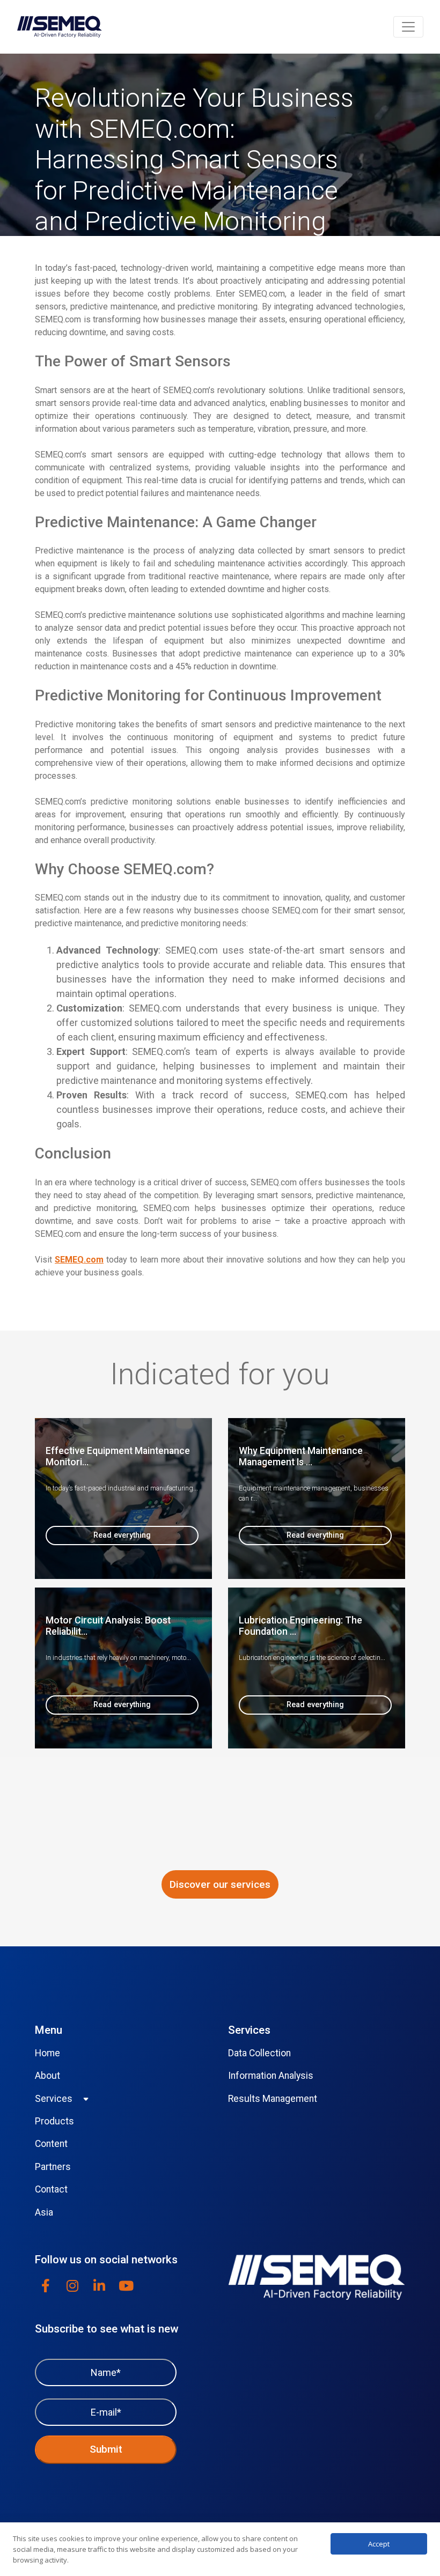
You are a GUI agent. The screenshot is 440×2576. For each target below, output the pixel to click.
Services (54, 2099)
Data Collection (259, 2053)
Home (47, 2053)
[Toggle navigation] (408, 27)
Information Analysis (271, 2076)
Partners (53, 2167)
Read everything (122, 1535)
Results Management (273, 2099)
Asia (44, 2212)
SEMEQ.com (79, 1260)
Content (51, 2144)
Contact (51, 2189)
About (47, 2076)
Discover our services (220, 1884)
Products (54, 2121)
